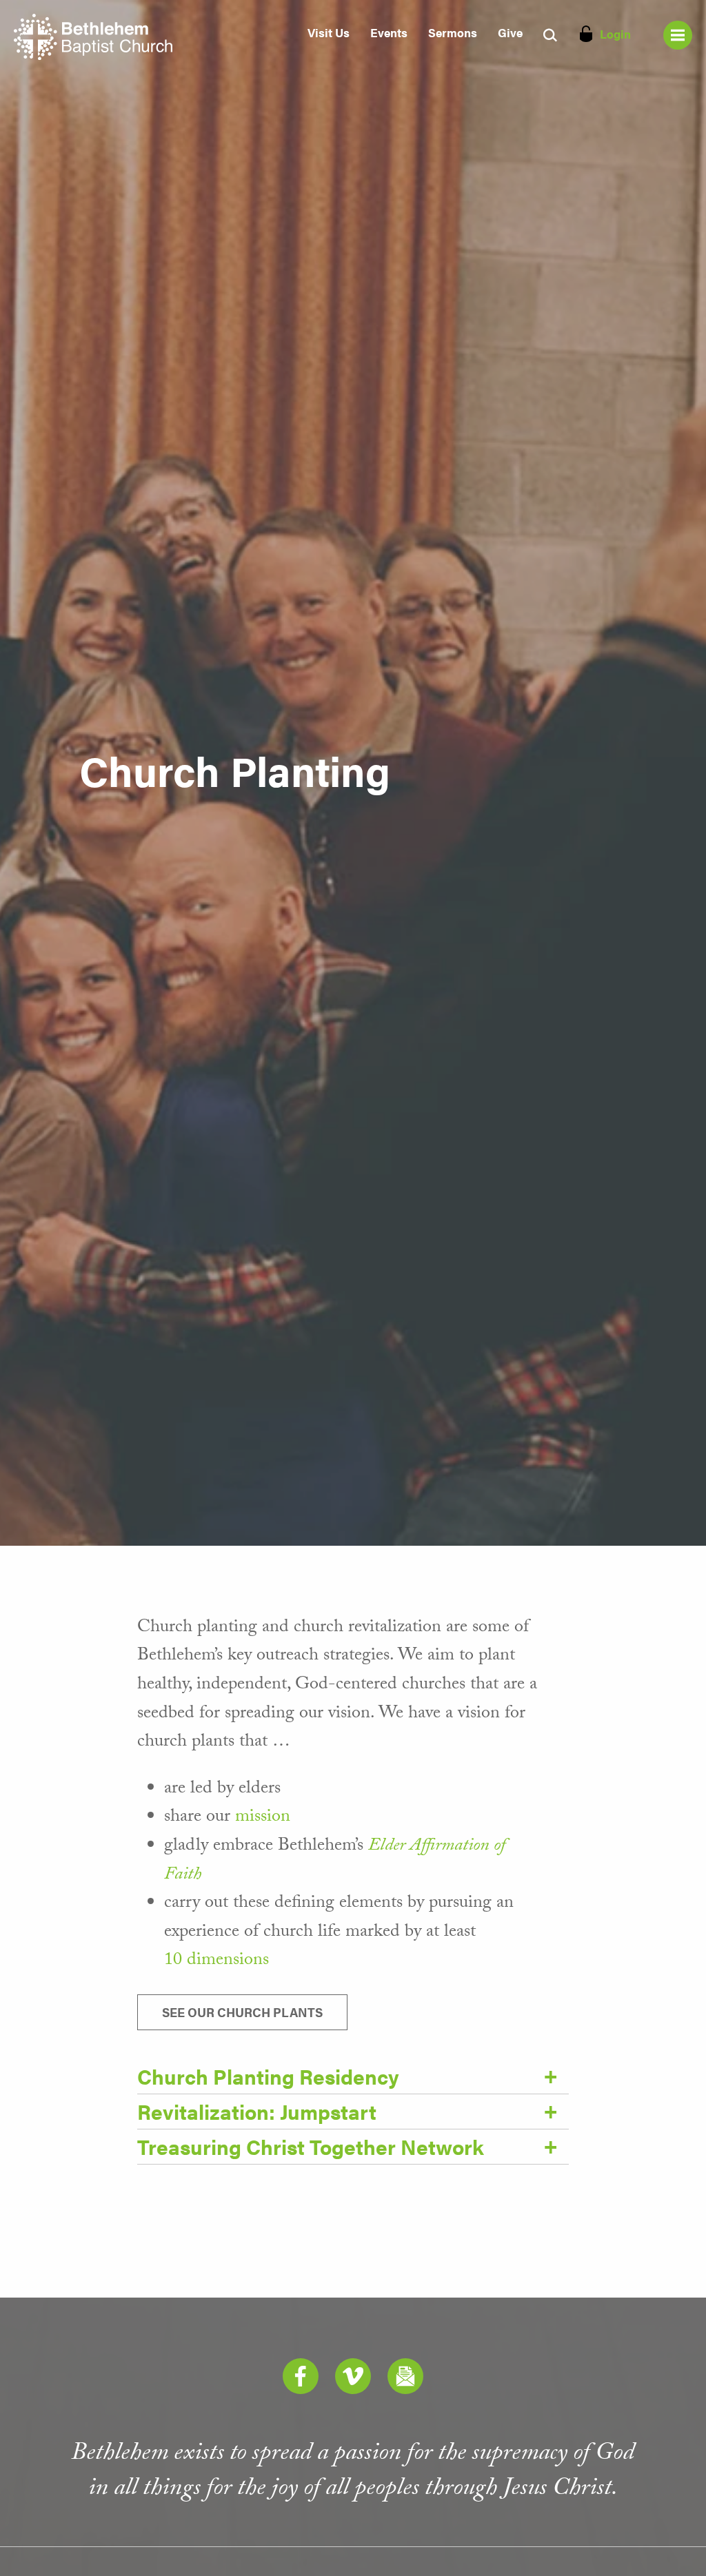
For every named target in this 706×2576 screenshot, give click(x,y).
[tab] (353, 2077)
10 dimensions (216, 1961)
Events (389, 32)
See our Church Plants (242, 2012)
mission (263, 1818)
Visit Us (329, 32)
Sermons (453, 32)
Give (510, 32)
